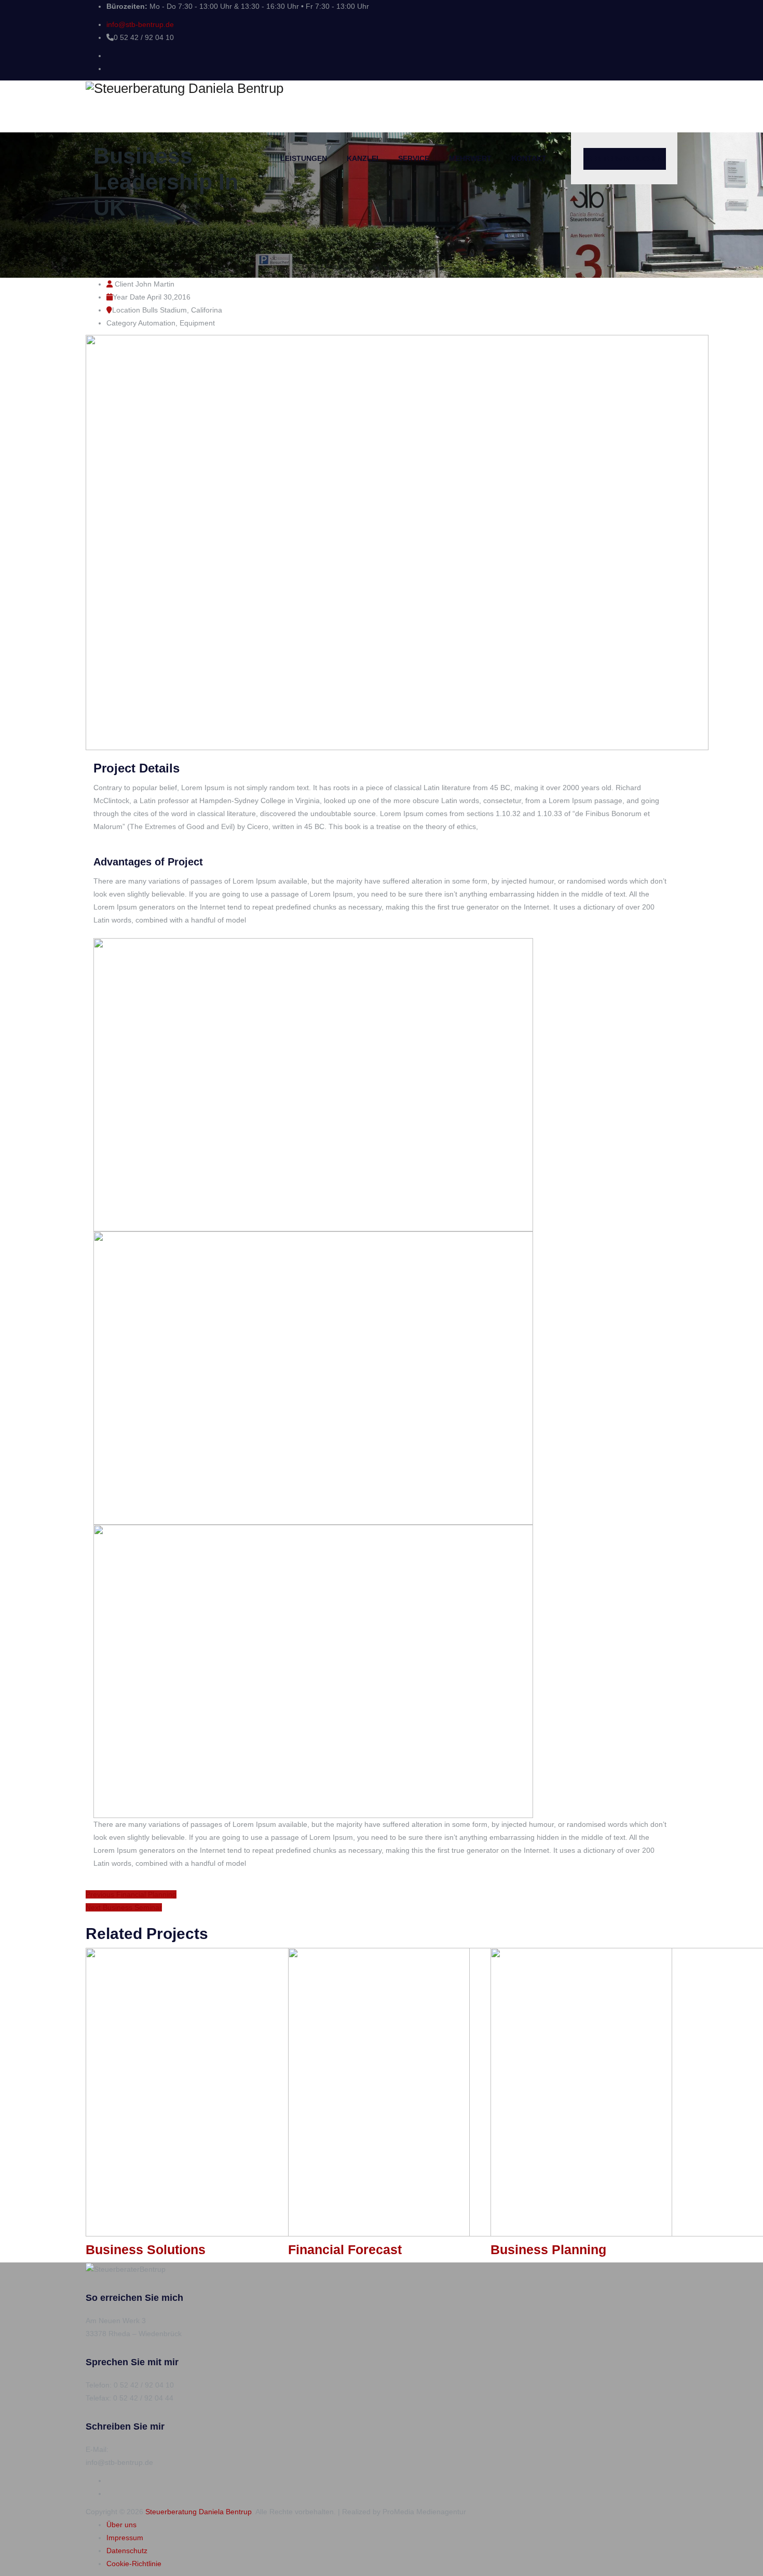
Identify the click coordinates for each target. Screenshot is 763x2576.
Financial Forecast (345, 2249)
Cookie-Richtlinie (134, 2564)
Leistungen (304, 158)
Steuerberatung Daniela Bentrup (199, 2512)
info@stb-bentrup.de (140, 24)
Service (414, 158)
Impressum (125, 2538)
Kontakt (529, 158)
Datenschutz (127, 2551)
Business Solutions (146, 2249)
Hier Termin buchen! (625, 159)
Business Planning (548, 2249)
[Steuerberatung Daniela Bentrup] (382, 88)
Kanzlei (363, 158)
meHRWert (470, 158)
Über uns (121, 2525)
